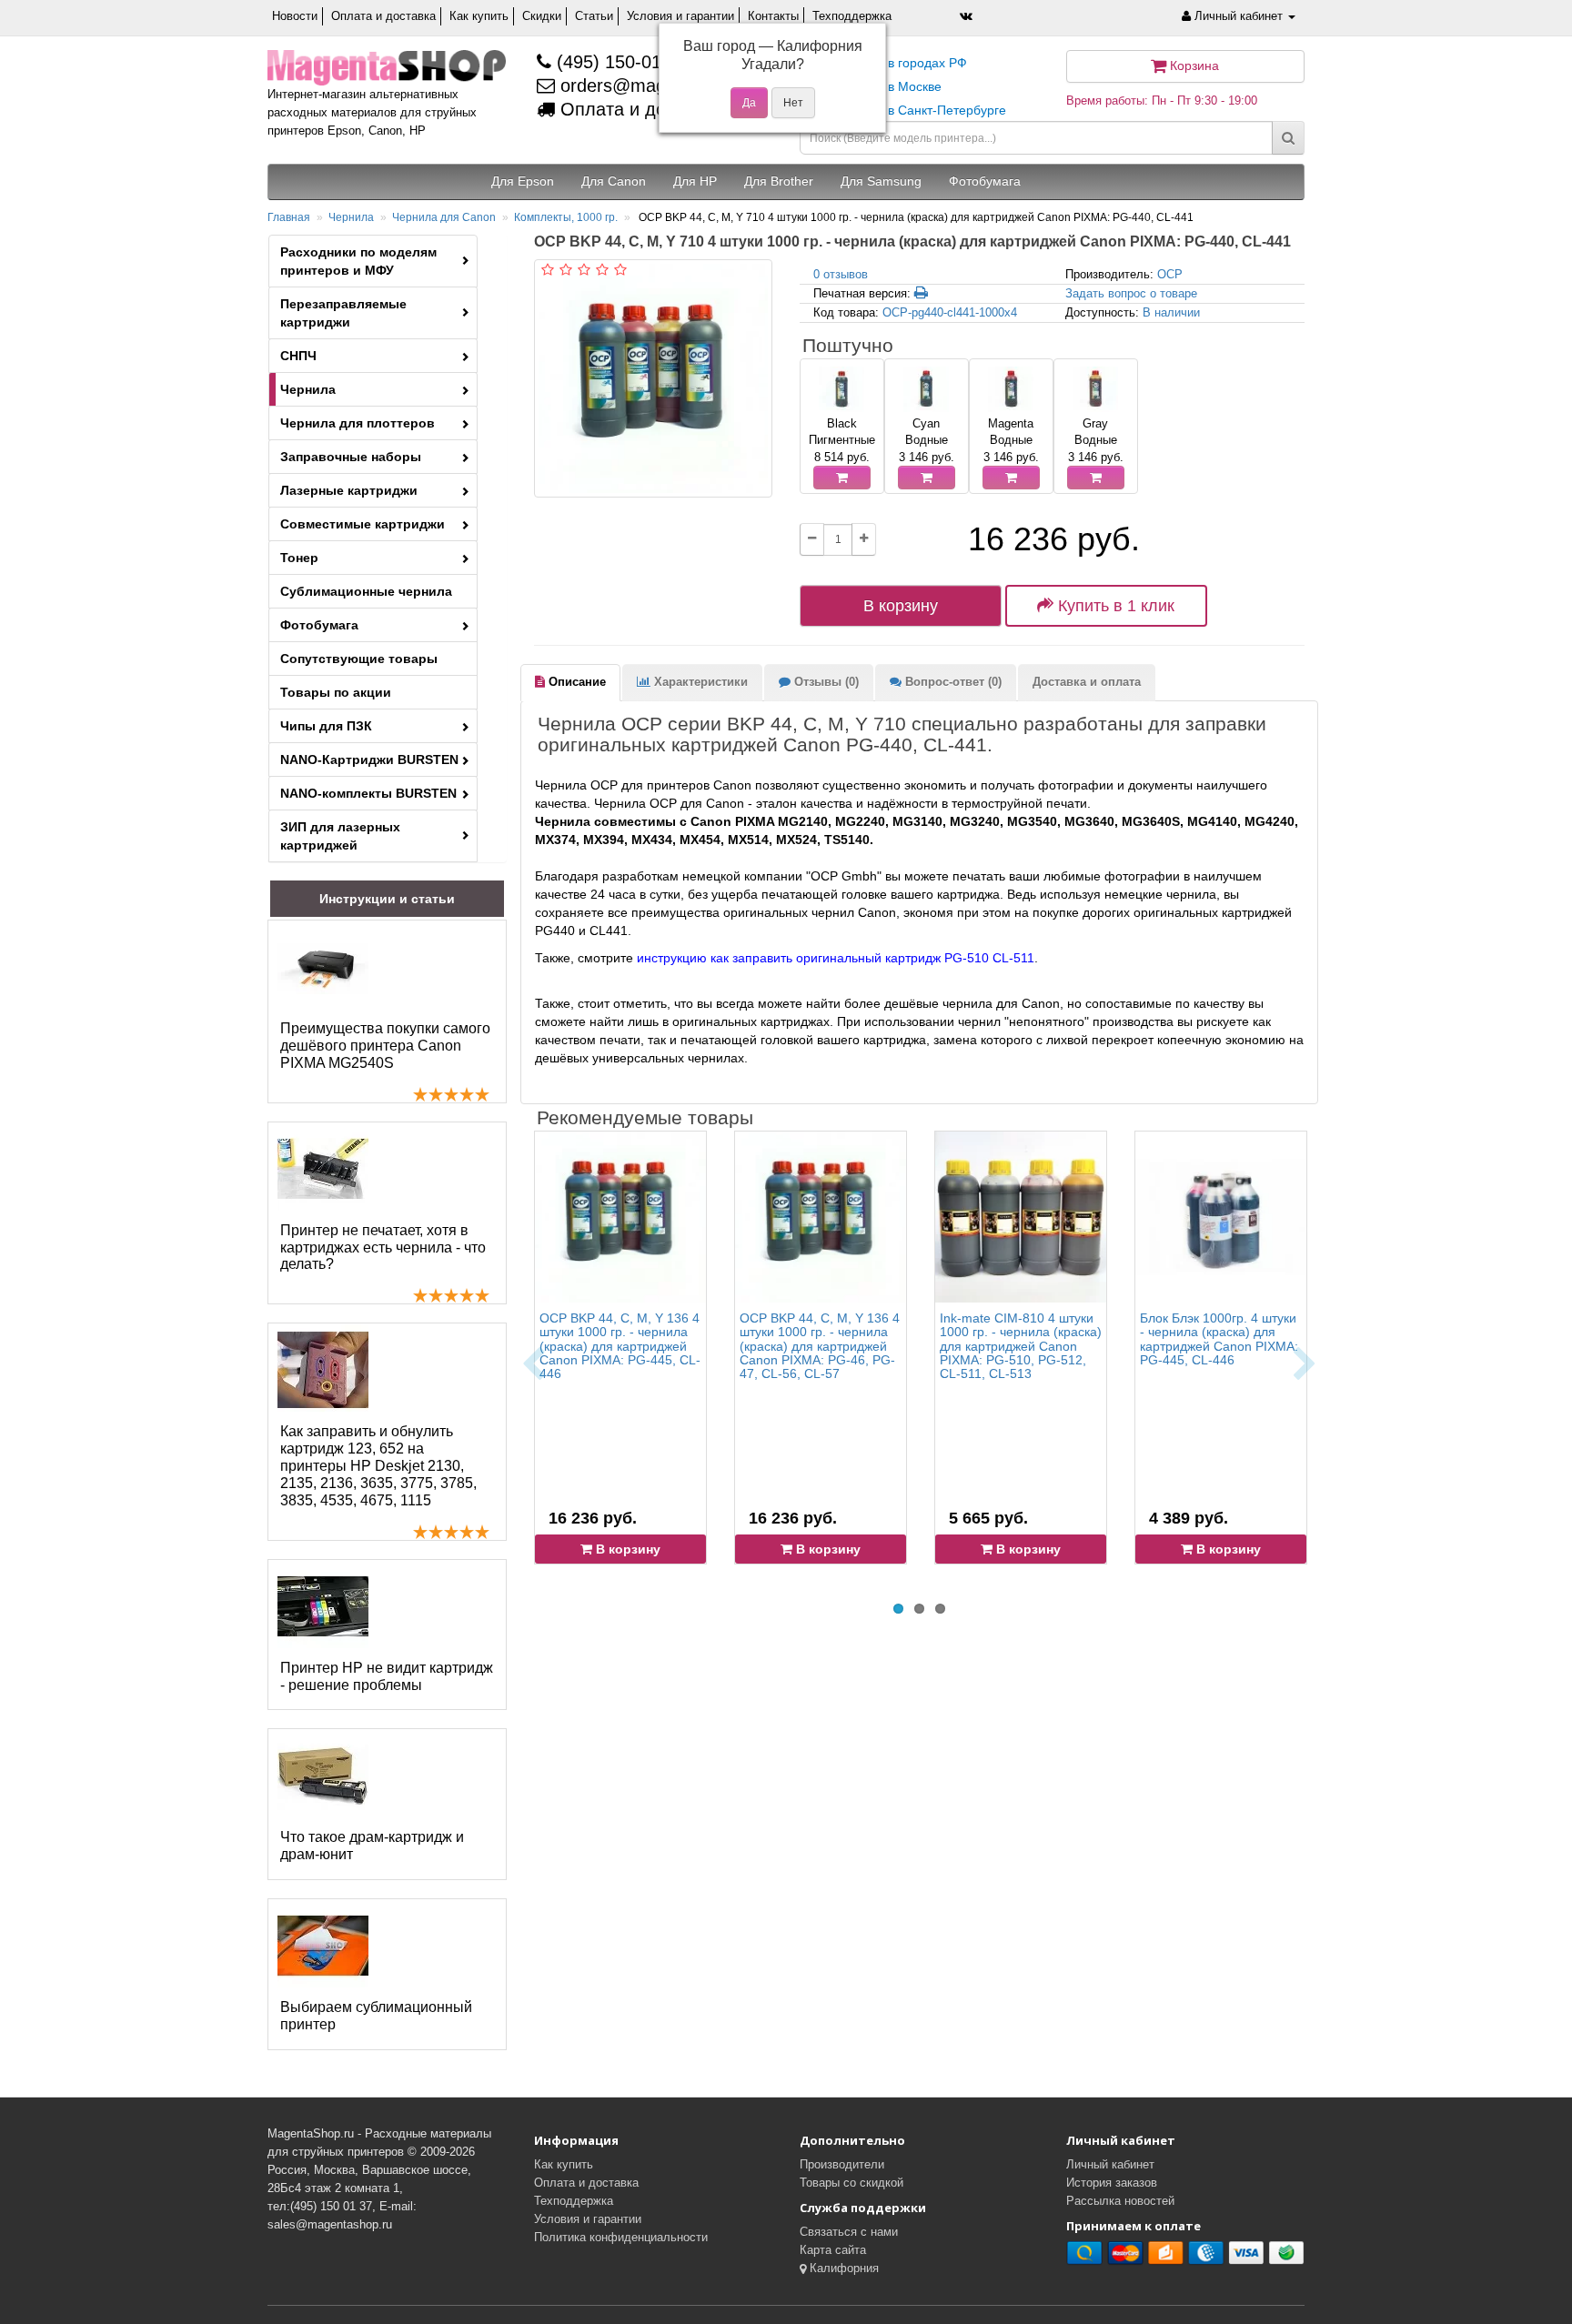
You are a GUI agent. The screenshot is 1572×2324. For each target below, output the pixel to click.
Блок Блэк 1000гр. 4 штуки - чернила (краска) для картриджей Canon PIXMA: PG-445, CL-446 (1219, 1339)
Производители (842, 2164)
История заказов (1112, 2183)
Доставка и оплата (1087, 682)
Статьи (594, 16)
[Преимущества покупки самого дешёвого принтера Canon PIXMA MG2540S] (323, 967)
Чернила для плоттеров (358, 423)
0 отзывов (841, 274)
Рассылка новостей (1120, 2201)
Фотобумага (319, 625)
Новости (295, 16)
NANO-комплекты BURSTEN (368, 793)
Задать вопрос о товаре (1131, 293)
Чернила (351, 217)
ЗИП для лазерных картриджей (340, 836)
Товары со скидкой (851, 2183)
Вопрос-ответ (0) (952, 682)
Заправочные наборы (351, 457)
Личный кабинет (1110, 2164)
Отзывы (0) (825, 682)
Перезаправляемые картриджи (343, 313)
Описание (575, 682)
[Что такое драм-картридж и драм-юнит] (323, 1776)
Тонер (299, 558)
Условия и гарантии (680, 16)
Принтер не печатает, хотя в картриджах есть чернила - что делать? (383, 1248)
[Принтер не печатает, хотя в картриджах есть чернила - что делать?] (323, 1169)
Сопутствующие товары (359, 659)
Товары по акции (336, 692)
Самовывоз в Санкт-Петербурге (910, 110)
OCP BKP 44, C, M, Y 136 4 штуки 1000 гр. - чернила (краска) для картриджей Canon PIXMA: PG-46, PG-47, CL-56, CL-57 (820, 1346)
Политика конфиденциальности (621, 2237)
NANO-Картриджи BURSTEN (369, 760)
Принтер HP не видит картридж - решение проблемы (387, 1676)
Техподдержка (852, 16)
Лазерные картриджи (349, 490)
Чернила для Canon (444, 217)
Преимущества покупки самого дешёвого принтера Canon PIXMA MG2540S (385, 1046)
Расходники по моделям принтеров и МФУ (358, 261)
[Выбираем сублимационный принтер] (323, 1946)
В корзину (901, 606)
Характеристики (699, 682)
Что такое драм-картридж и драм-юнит (372, 1846)
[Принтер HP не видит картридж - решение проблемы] (323, 1606)
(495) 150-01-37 (620, 62)
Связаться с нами (849, 2232)
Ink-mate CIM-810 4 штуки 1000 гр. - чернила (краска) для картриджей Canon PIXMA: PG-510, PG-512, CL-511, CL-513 (1021, 1346)
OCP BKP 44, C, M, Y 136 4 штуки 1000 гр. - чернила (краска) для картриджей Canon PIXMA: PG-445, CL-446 (620, 1346)
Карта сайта (833, 2250)
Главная (289, 217)
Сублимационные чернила (366, 591)
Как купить (479, 16)
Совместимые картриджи (363, 524)
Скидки (542, 16)
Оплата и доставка (383, 16)
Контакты (773, 16)
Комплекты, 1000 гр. (566, 217)
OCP (1170, 274)
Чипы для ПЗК (326, 726)
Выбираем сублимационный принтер (376, 2016)
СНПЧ (298, 356)
